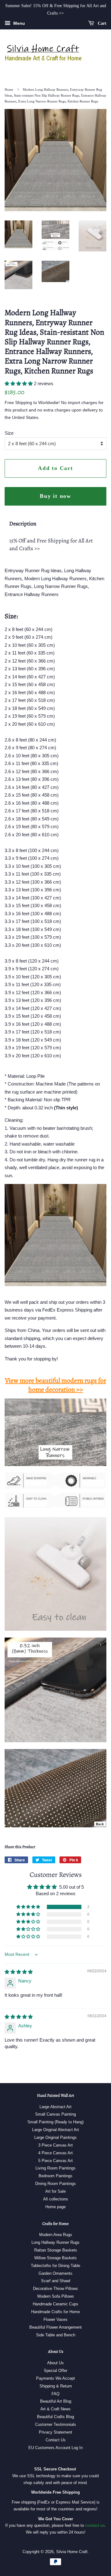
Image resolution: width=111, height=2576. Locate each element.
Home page (55, 2207)
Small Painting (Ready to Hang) (55, 2122)
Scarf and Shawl (56, 2281)
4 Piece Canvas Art (55, 2153)
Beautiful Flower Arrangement (55, 2327)
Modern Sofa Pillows (56, 2296)
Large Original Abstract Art (55, 2130)
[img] (19, 1972)
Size (9, 433)
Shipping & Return (56, 2386)
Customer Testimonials (56, 2424)
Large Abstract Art (55, 2107)
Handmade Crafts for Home (55, 2312)
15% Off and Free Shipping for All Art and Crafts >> (51, 544)
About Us (55, 2363)
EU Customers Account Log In (55, 2448)
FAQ (55, 2394)
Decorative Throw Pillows (55, 2289)
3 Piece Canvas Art (55, 2145)
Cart (101, 23)
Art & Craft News (55, 2409)
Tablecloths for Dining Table (55, 2266)
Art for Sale (55, 2191)
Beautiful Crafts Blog (55, 2417)
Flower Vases (55, 2319)
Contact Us (56, 2440)
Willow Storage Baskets (55, 2258)
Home (9, 89)
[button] (19, 383)
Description (23, 524)
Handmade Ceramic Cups (55, 2304)
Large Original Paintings (55, 2137)
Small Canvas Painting (55, 2114)
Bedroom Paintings (55, 2176)
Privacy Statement (55, 2432)
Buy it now (55, 496)
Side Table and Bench (56, 2335)
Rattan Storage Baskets (56, 2250)
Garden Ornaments (55, 2273)
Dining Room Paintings (55, 2184)
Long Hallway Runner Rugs (55, 2242)
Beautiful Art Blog (56, 2401)
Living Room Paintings (55, 2168)
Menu (18, 23)
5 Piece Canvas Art (55, 2161)
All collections (56, 2199)
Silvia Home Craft (72, 2552)
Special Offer (55, 2371)
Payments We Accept (55, 2378)
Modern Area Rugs (56, 2235)
